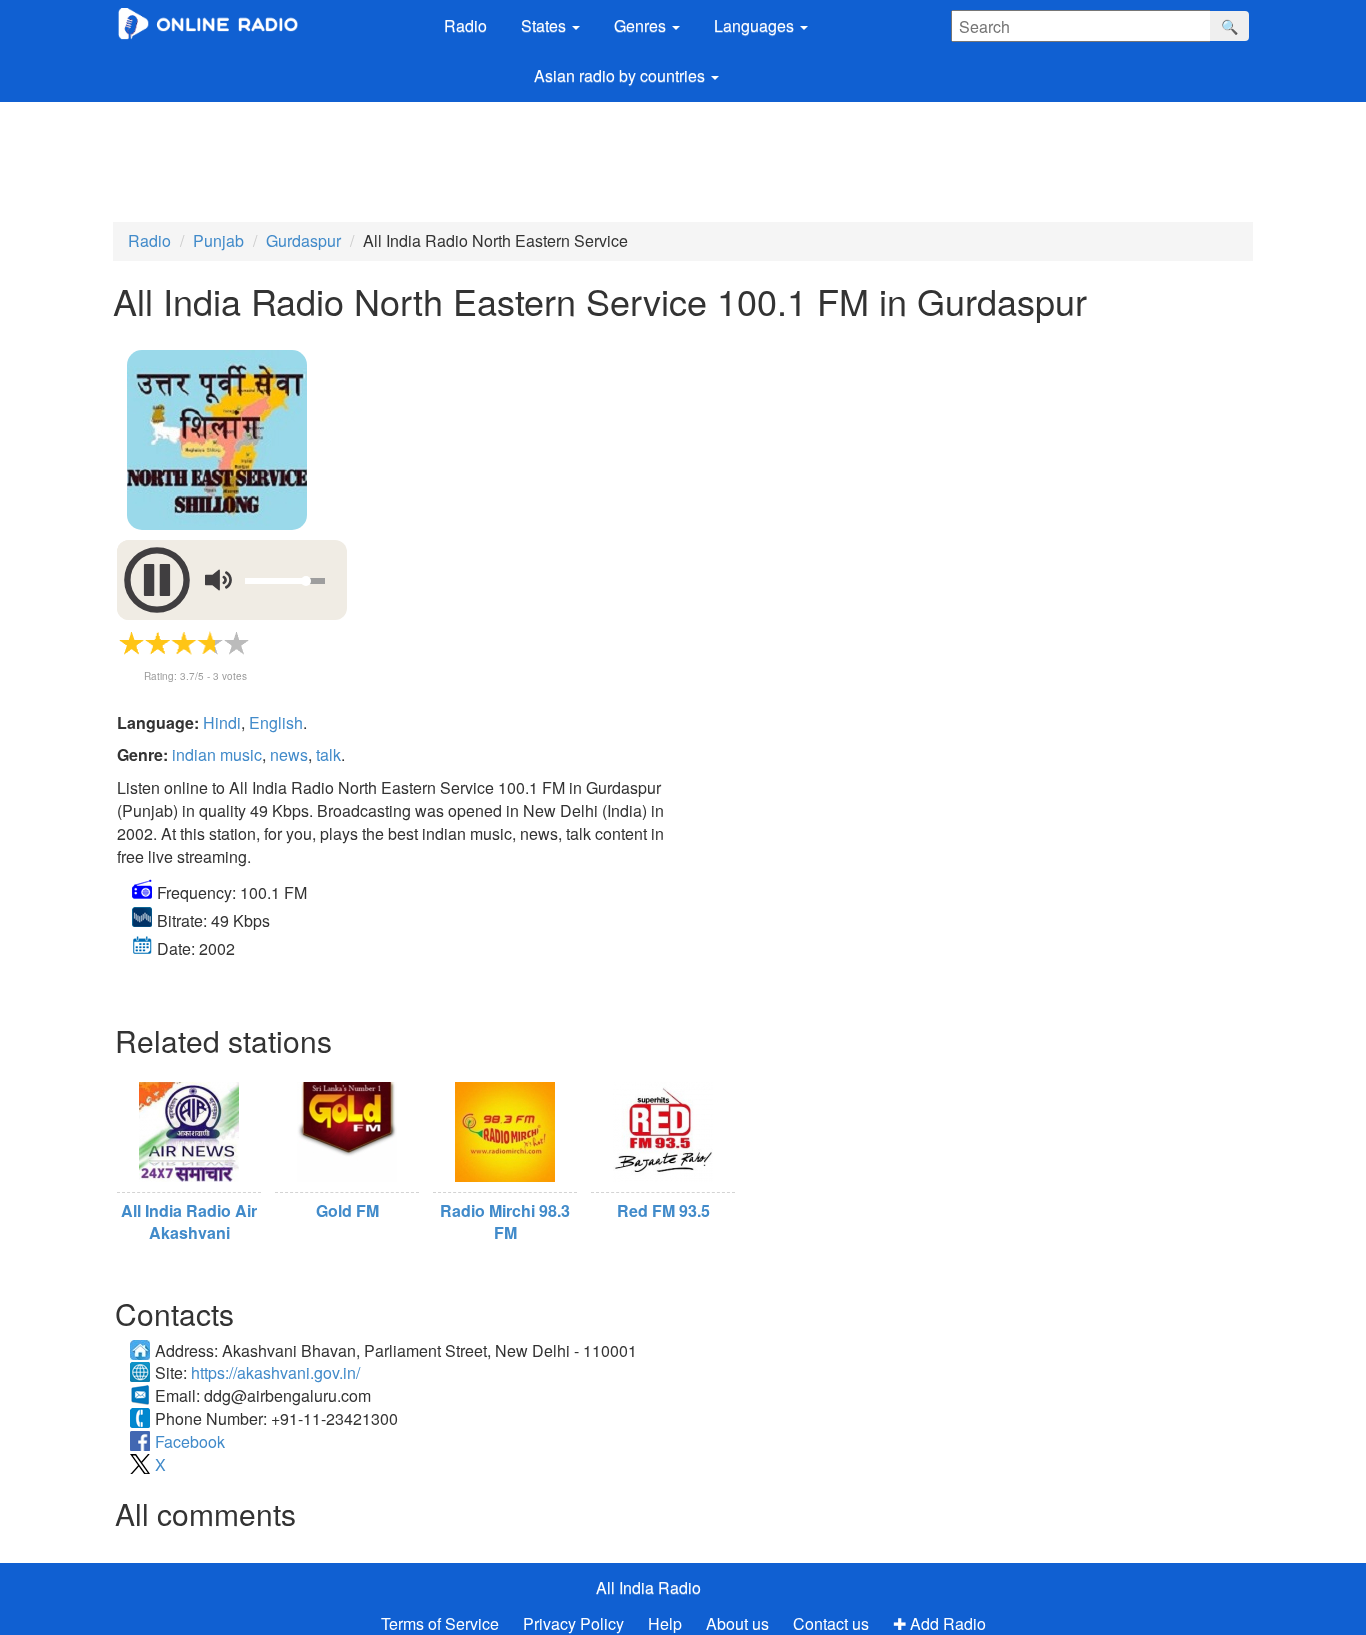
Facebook (190, 1441)
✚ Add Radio (939, 1623)
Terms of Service (440, 1623)
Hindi (222, 722)
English (276, 722)
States (545, 25)
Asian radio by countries (621, 75)
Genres (642, 25)
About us (737, 1623)
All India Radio (648, 1587)
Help (665, 1623)
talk (328, 754)
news (289, 754)
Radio (465, 25)
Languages (756, 25)
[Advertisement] (595, 157)
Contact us (831, 1623)
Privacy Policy (575, 1623)
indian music (217, 754)
